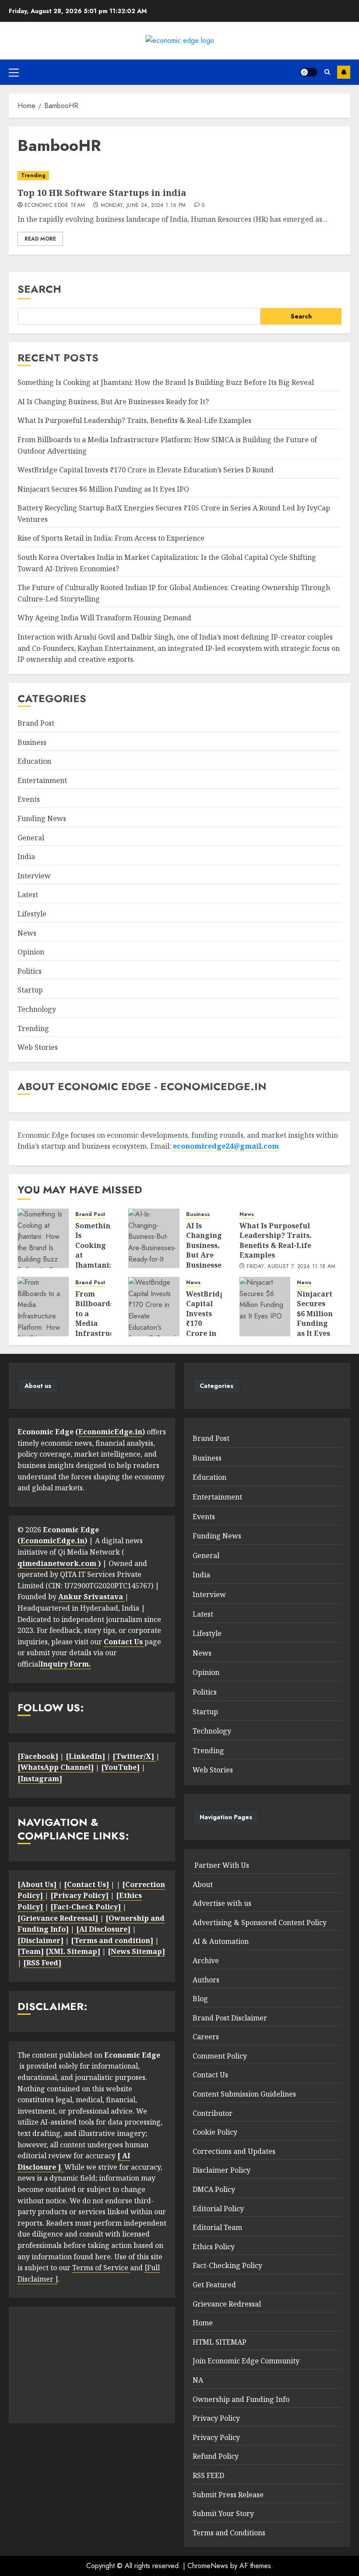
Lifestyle (32, 914)
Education (34, 761)
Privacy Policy (216, 2418)
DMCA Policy (214, 2189)
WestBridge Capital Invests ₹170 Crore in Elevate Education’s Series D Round (146, 470)
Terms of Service (101, 2268)
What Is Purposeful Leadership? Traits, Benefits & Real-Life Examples (134, 420)
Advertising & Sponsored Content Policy (260, 1922)
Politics (30, 971)
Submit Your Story (223, 2513)
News (27, 933)
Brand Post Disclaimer (230, 2018)
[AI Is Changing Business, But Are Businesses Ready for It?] (154, 1238)
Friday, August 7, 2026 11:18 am (291, 1267)
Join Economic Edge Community (246, 2361)
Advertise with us (222, 1903)
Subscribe (344, 72)
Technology (37, 1009)
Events (29, 799)
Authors (206, 1980)
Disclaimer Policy (222, 2170)
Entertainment (42, 780)
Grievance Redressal (227, 2304)
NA (198, 2380)
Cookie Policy (215, 2132)
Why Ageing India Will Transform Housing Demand (104, 618)
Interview (34, 876)
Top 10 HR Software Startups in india (102, 193)
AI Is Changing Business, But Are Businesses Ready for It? (113, 402)
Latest (28, 895)
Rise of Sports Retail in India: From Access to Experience (111, 538)
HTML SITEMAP (220, 2342)
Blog (200, 1999)
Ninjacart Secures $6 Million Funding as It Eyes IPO (103, 489)
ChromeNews (208, 2566)
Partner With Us (221, 1865)
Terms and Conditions (229, 2533)
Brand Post (36, 723)
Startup (30, 990)
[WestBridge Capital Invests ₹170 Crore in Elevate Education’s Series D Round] (154, 1307)
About (203, 1884)
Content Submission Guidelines (244, 2094)
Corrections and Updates (234, 2151)
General (31, 838)
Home (203, 2323)
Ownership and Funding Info (241, 2399)
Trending (33, 175)
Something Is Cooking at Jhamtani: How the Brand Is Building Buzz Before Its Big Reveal (166, 382)
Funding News (42, 818)
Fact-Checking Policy (227, 2265)
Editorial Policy (218, 2209)
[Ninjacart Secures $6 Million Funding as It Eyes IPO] (265, 1307)
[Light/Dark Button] (309, 72)
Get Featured (214, 2285)
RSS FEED (208, 2475)
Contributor (213, 2113)
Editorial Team (217, 2227)
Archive (206, 1961)
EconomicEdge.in (110, 1432)
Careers (206, 2037)
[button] (14, 72)
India (26, 856)
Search (39, 289)
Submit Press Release (228, 2495)
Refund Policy (216, 2456)
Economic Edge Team (55, 206)
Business (32, 742)
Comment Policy (220, 2056)
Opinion (31, 952)
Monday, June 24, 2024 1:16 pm (143, 206)
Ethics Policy (214, 2247)
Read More (40, 239)
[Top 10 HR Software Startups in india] (179, 176)
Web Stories (38, 1047)
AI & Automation (221, 1941)
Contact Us (210, 2075)
